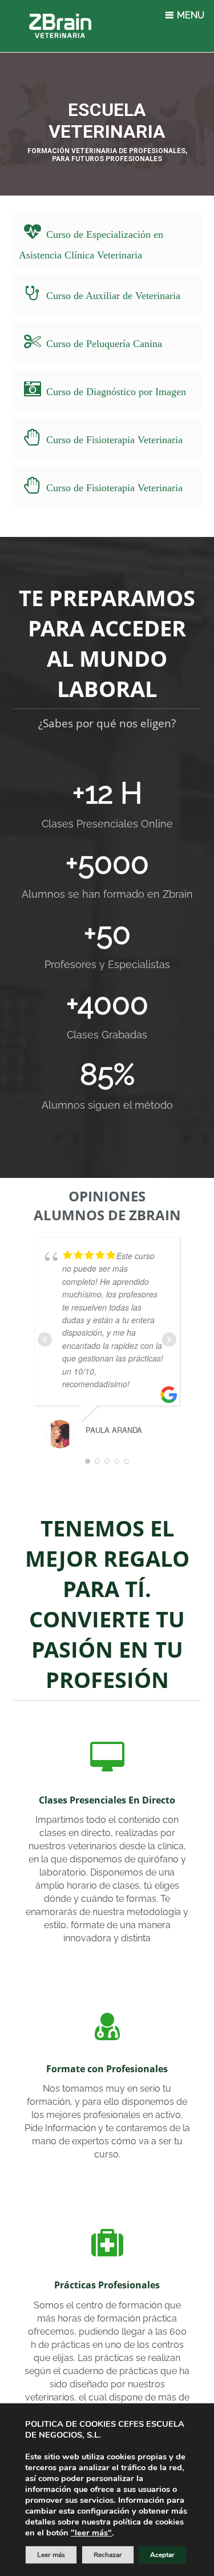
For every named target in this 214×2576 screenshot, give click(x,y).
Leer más (51, 2555)
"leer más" (91, 2533)
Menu (189, 15)
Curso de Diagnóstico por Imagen (116, 392)
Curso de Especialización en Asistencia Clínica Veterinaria (91, 245)
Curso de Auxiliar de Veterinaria (113, 296)
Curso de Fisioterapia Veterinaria (114, 440)
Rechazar (108, 2555)
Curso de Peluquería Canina (104, 344)
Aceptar (162, 2555)
